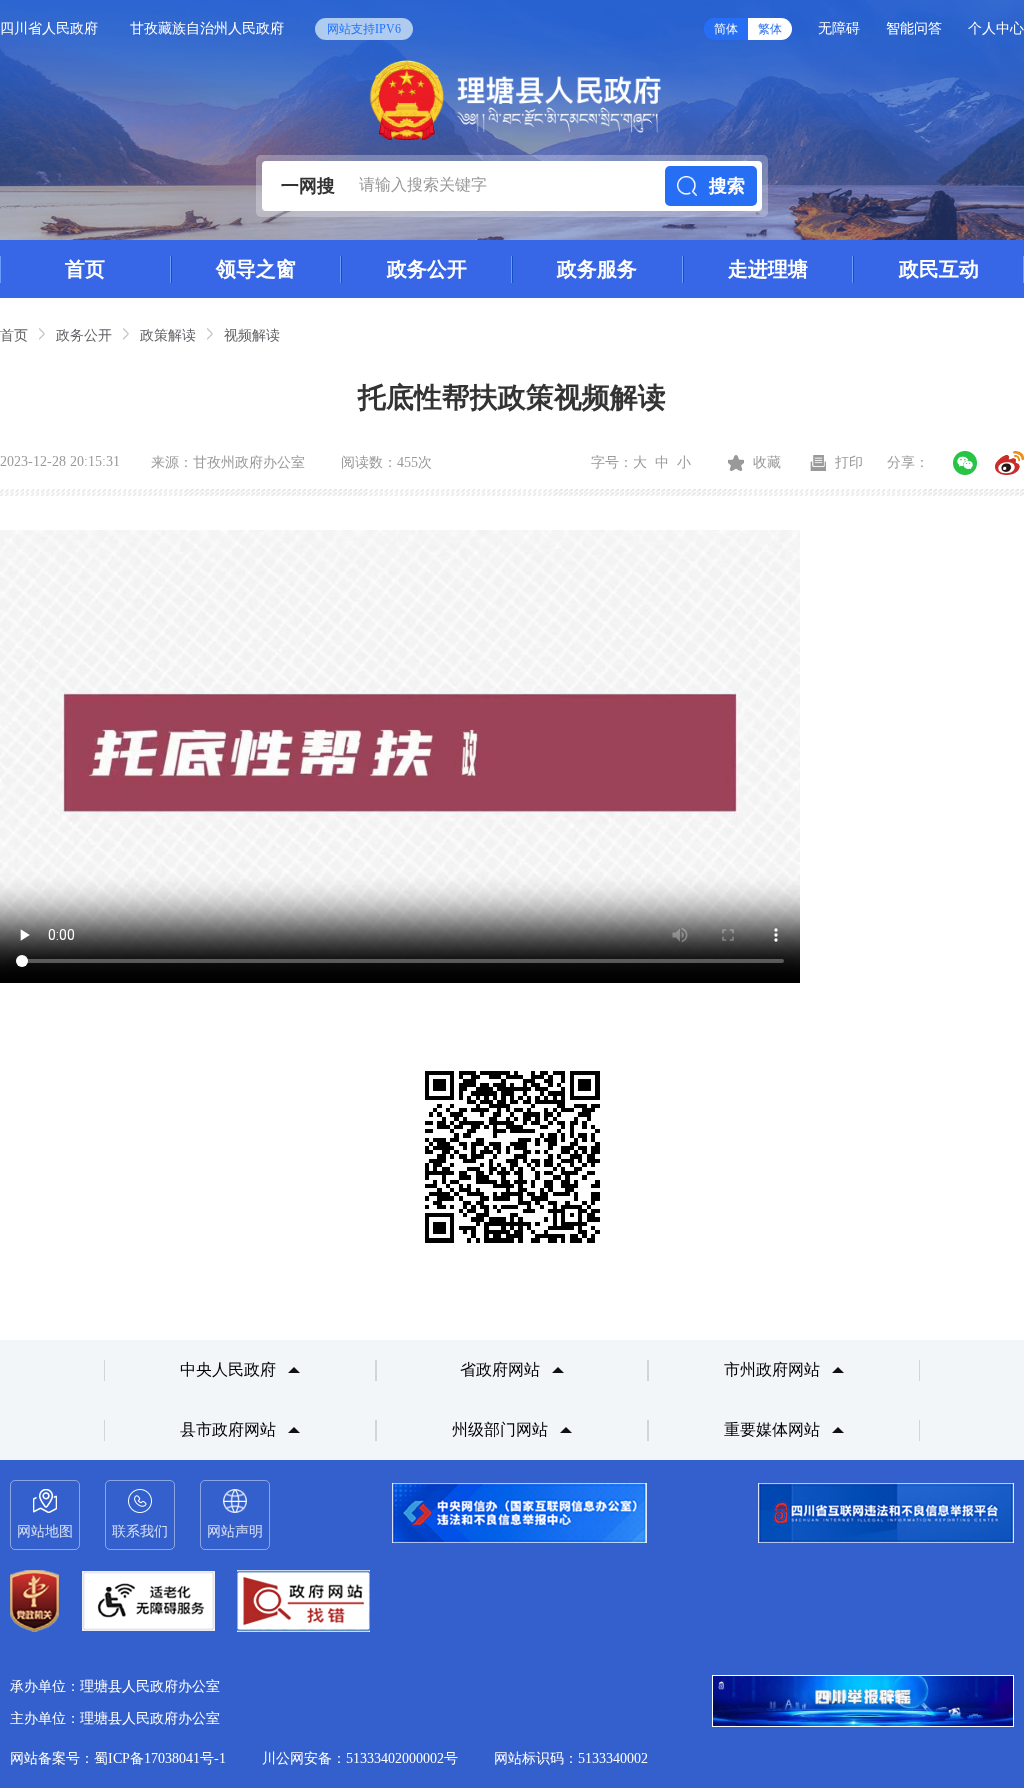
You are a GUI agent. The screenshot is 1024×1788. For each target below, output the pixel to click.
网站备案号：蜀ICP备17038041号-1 (118, 1758)
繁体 (770, 29)
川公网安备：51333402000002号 (360, 1758)
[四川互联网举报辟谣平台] (863, 1703)
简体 (726, 29)
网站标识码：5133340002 (571, 1758)
